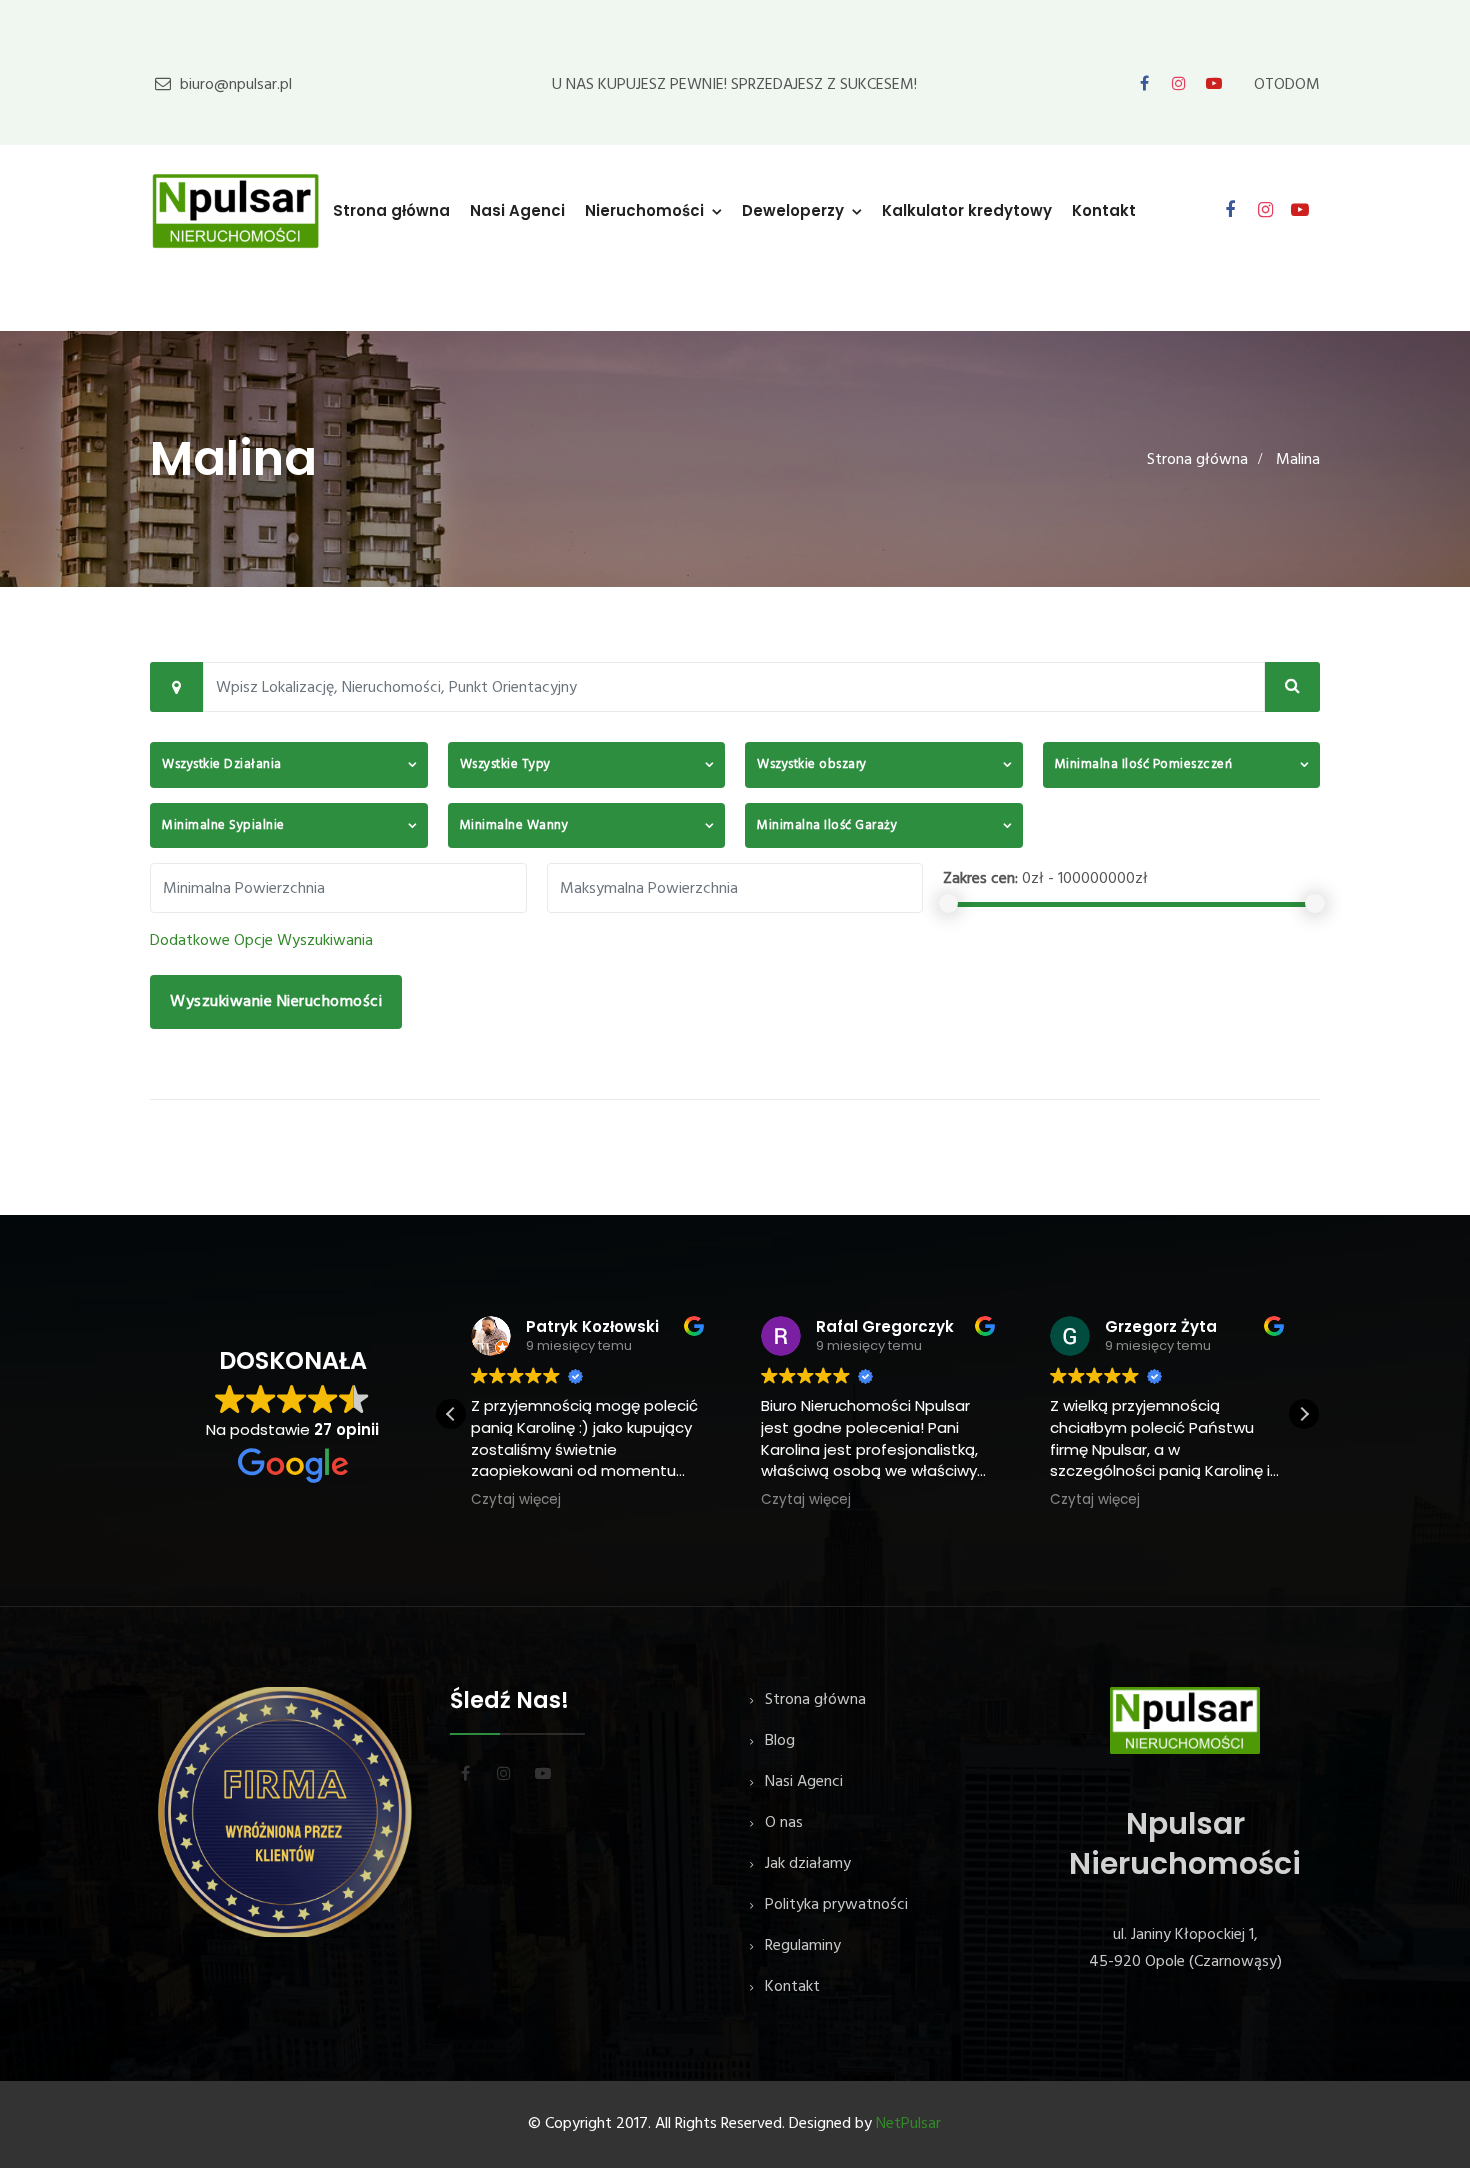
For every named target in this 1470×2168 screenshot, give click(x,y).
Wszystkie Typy (505, 764)
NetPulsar (908, 2124)
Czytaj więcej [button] (516, 1500)
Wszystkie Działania (222, 764)
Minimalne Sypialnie (223, 825)
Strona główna (391, 210)
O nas (784, 1823)
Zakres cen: (980, 879)
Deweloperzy (793, 210)
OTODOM (1287, 85)
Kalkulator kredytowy (967, 210)
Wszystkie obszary (812, 764)
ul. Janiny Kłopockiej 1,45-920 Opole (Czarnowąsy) (1185, 1948)
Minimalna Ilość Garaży (827, 825)
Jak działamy (808, 1864)
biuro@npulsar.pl (236, 85)
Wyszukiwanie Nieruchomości (276, 1002)
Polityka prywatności (836, 1905)
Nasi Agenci (517, 210)
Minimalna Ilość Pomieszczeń (1144, 764)
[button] (1304, 1414)
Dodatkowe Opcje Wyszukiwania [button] (261, 941)
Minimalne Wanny (514, 825)
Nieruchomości (644, 210)
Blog (780, 1741)
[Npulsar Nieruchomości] (236, 209)
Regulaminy (803, 1946)
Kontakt (1104, 210)
